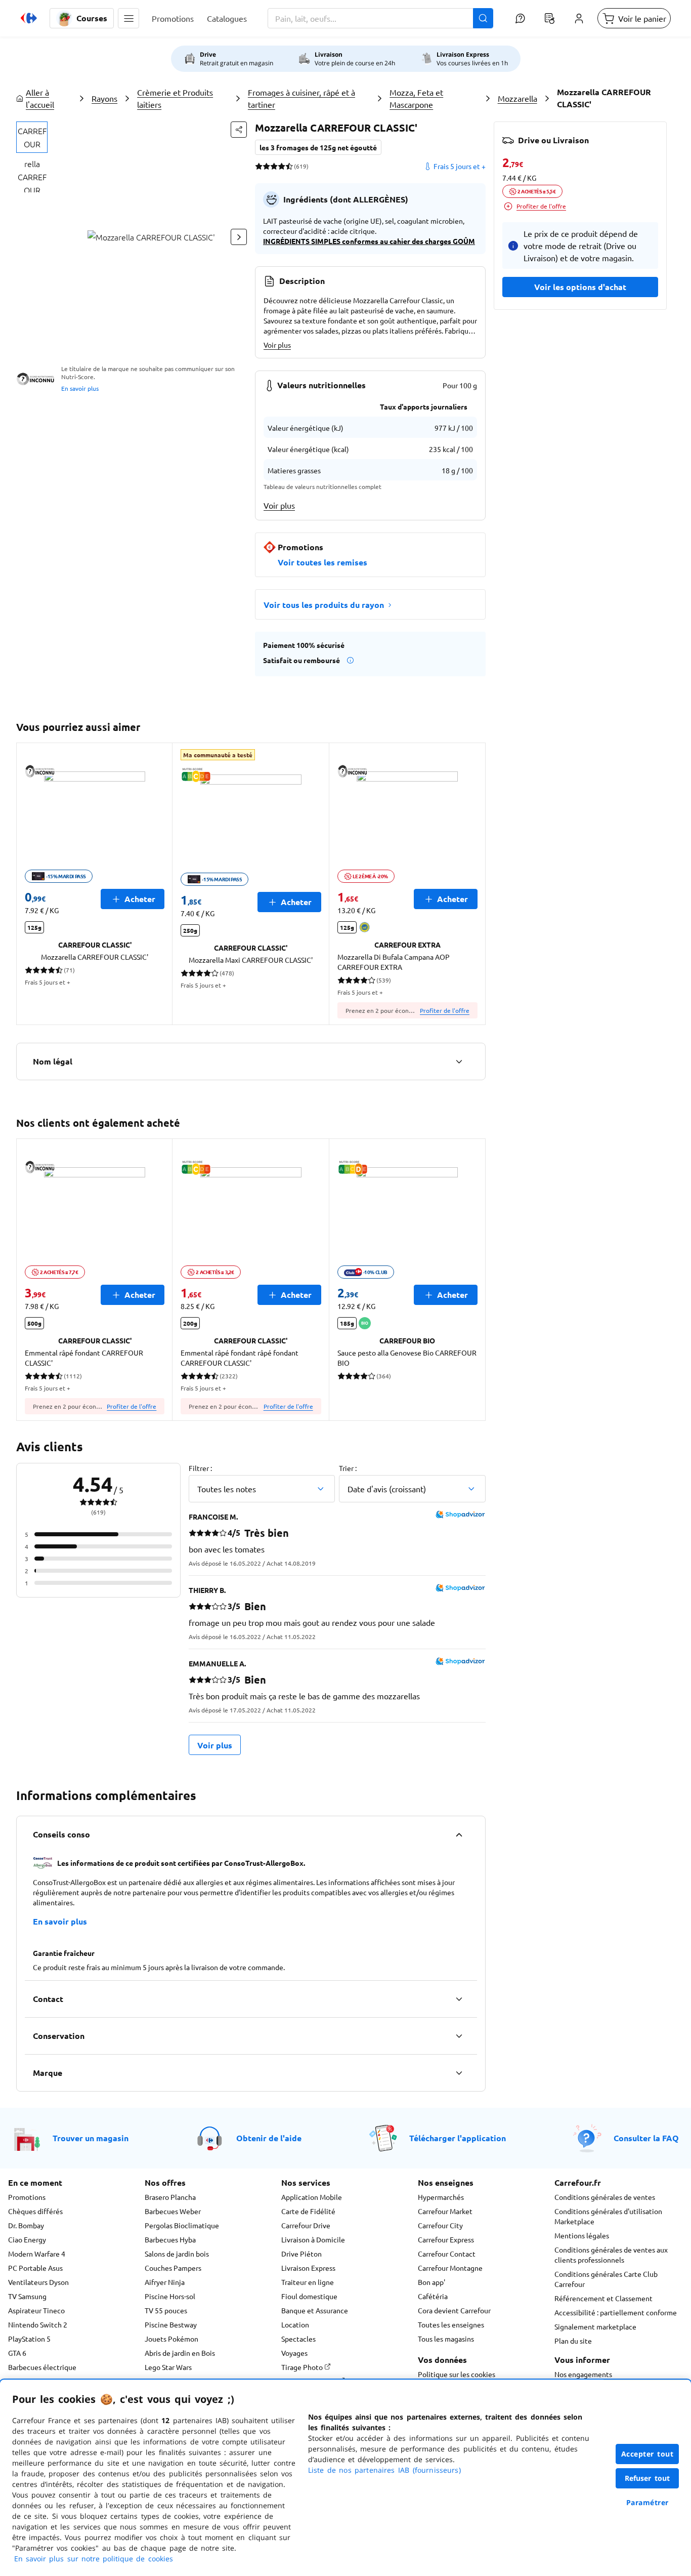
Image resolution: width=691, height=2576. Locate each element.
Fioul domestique (309, 2296)
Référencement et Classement (603, 2298)
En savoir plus (80, 388)
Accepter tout (647, 2454)
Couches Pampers (173, 2268)
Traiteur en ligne (308, 2282)
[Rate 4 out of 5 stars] (282, 166)
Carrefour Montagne (450, 2268)
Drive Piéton (301, 2254)
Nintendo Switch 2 (38, 2324)
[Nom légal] (459, 1061)
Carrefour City (440, 2225)
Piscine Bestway (171, 2324)
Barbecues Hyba (170, 2239)
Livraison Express (308, 2268)
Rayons (104, 98)
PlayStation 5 (29, 2339)
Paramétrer (647, 2502)
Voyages (294, 2353)
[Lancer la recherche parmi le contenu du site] (483, 18)
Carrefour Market (445, 2211)
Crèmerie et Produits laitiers (175, 98)
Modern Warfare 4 (37, 2254)
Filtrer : (200, 1468)
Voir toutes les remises (322, 562)
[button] (128, 18)
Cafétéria (433, 2296)
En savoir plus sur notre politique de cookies (94, 2559)
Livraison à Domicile (313, 2239)
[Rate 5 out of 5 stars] (289, 166)
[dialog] (345, 2478)
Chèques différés (35, 2211)
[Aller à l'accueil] (29, 18)
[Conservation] (459, 2036)
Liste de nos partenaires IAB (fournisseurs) (384, 2470)
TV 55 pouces (166, 2310)
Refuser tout (647, 2478)
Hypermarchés (441, 2197)
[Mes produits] (549, 18)
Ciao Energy (27, 2239)
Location (295, 2324)
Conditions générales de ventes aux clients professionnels (611, 2255)
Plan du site (573, 2341)
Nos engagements (583, 2374)
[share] (239, 130)
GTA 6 (17, 2353)
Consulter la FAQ (646, 2138)
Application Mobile (312, 2197)
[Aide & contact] (520, 18)
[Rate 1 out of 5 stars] (259, 166)
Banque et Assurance (315, 2310)
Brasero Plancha (170, 2197)
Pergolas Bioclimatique (182, 2225)
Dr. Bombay (26, 2225)
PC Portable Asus (35, 2268)
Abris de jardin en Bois (180, 2353)
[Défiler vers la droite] (239, 237)
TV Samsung (27, 2296)
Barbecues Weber (173, 2211)
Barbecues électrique (42, 2367)
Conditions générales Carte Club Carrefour (606, 2279)
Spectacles (298, 2339)
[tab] (32, 137)
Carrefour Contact (447, 2254)
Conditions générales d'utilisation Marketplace (608, 2216)
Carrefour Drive (306, 2225)
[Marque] (459, 2073)
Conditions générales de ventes (605, 2197)
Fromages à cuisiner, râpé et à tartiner (301, 98)
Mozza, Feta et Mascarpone (416, 98)
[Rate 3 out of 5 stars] (274, 166)
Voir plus (277, 345)
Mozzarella (517, 98)
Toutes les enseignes (451, 2324)
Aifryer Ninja (165, 2282)
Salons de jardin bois (177, 2254)
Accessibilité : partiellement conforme (616, 2312)
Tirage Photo (303, 2367)
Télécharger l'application (458, 2138)
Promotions (27, 2197)
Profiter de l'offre (445, 1010)
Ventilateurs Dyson (38, 2282)
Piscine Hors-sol (170, 2296)
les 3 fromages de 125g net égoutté (318, 147)
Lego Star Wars (168, 2367)
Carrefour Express (446, 2239)
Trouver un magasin (91, 2138)
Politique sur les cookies (457, 2374)
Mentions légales (582, 2235)
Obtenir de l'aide (269, 2138)
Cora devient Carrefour (454, 2310)
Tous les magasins (446, 2339)
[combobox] (380, 18)
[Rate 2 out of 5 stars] (266, 166)
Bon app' (431, 2282)
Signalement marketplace (595, 2326)
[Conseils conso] (459, 1834)
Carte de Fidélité (308, 2211)
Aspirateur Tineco (36, 2310)
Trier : (348, 1468)
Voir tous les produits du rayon (324, 605)
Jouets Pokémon (171, 2339)
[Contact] (459, 1999)
